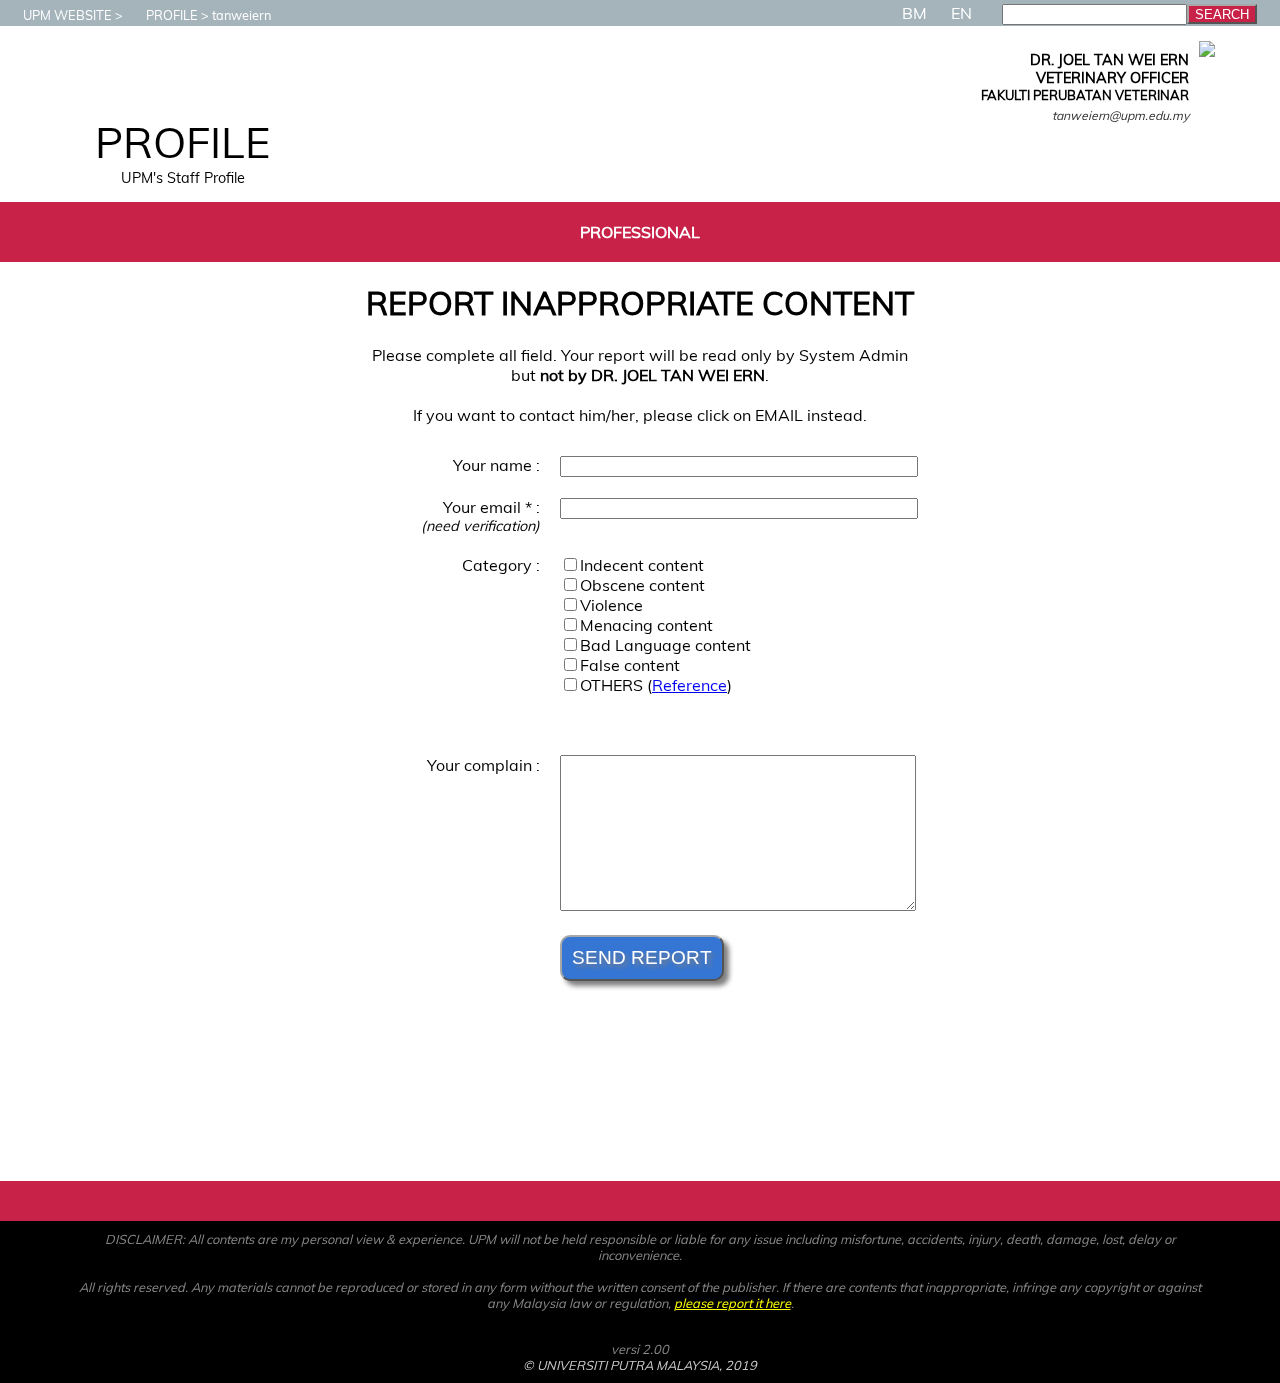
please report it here (732, 1303)
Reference (689, 685)
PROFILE (172, 15)
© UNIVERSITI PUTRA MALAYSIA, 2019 (640, 1365)
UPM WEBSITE (67, 15)
